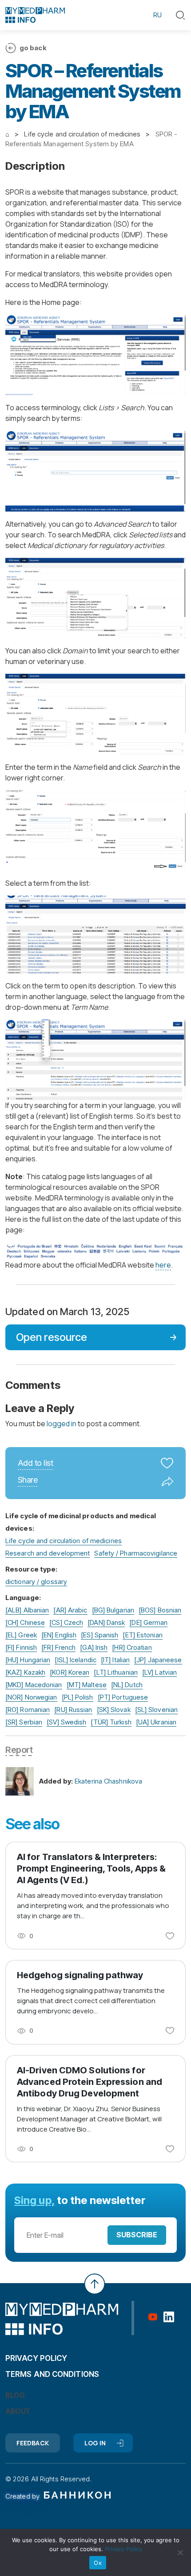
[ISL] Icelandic (76, 1660)
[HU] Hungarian (28, 1660)
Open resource (52, 1337)
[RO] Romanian (28, 1710)
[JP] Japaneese (158, 1660)
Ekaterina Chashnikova (108, 1781)
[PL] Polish (78, 1697)
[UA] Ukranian (156, 1722)
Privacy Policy (123, 2549)
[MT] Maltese (87, 1685)
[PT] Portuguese (123, 1697)
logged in (62, 1424)
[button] (180, 15)
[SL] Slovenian (156, 1710)
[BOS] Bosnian (160, 1610)
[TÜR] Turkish (111, 1722)
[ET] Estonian (142, 1635)
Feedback (33, 2443)
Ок (98, 2563)
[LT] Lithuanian (116, 1672)
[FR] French (58, 1647)
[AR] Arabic (70, 1610)
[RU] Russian (73, 1710)
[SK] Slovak (114, 1710)
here (163, 1265)
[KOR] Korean (70, 1672)
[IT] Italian (115, 1660)
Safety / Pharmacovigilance (136, 1553)
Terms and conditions (52, 2374)
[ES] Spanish (99, 1635)
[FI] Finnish (21, 1647)
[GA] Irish (94, 1647)
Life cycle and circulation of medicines (64, 1541)
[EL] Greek (21, 1635)
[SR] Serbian (24, 1722)
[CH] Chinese (25, 1622)
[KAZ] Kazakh (25, 1672)
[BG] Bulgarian (113, 1610)
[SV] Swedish (66, 1722)
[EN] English (59, 1635)
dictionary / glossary (36, 1582)
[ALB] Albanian (27, 1610)
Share (28, 1480)
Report (19, 1750)
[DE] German (148, 1622)
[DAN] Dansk (106, 1622)
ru (157, 15)
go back (33, 48)
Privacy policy (36, 2358)
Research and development (48, 1553)
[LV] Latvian (159, 1672)
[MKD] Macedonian (34, 1685)
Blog (15, 2395)
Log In (95, 2443)
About (18, 2411)
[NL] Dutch (127, 1685)
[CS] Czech (66, 1622)
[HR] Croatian (132, 1647)
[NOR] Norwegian (31, 1697)
